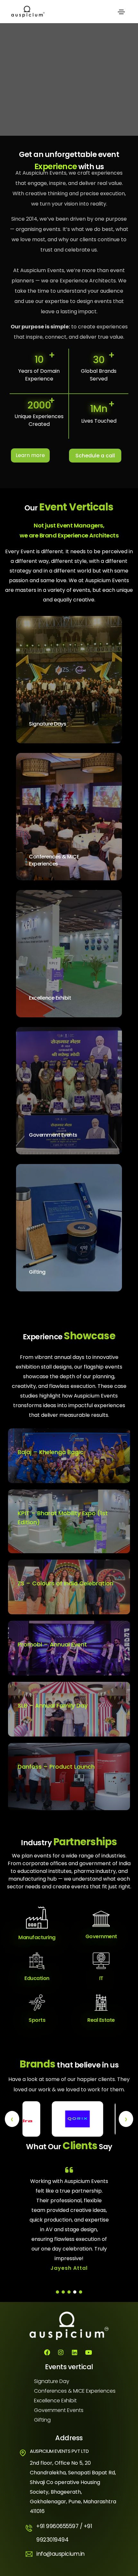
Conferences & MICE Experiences (54, 860)
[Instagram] (61, 2352)
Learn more (30, 455)
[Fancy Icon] (103, 727)
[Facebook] (47, 2352)
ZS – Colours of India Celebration (65, 1583)
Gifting (37, 1272)
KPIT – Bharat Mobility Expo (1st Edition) (63, 1518)
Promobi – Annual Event (52, 1644)
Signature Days (47, 724)
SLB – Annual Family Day (53, 1705)
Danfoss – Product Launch (56, 1767)
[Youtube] (88, 2352)
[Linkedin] (74, 2352)
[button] (57, 2292)
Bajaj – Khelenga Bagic (51, 1452)
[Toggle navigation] (121, 12)
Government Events (53, 1135)
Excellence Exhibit (50, 998)
